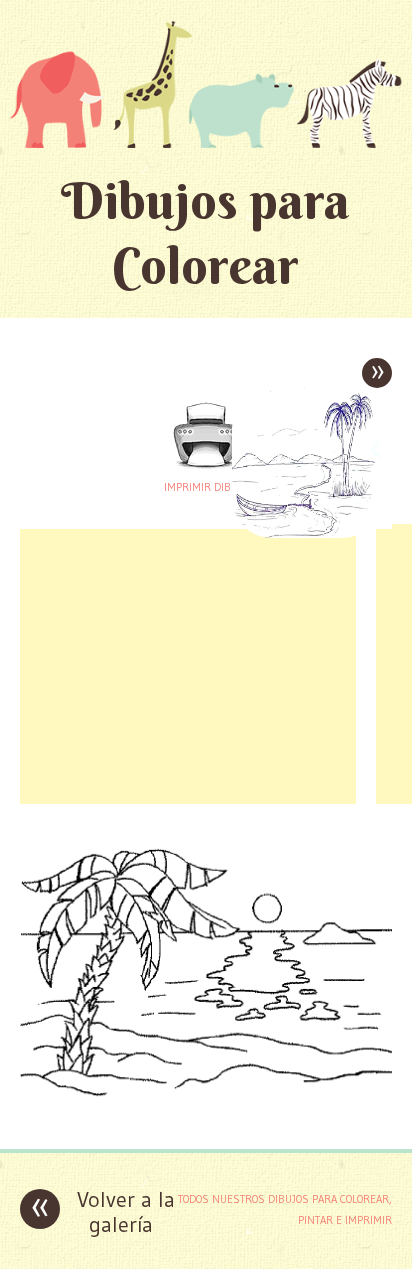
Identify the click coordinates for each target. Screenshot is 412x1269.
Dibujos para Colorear (205, 233)
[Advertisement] (188, 664)
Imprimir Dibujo (206, 487)
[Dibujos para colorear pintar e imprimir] (206, 84)
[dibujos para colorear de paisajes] (206, 1118)
